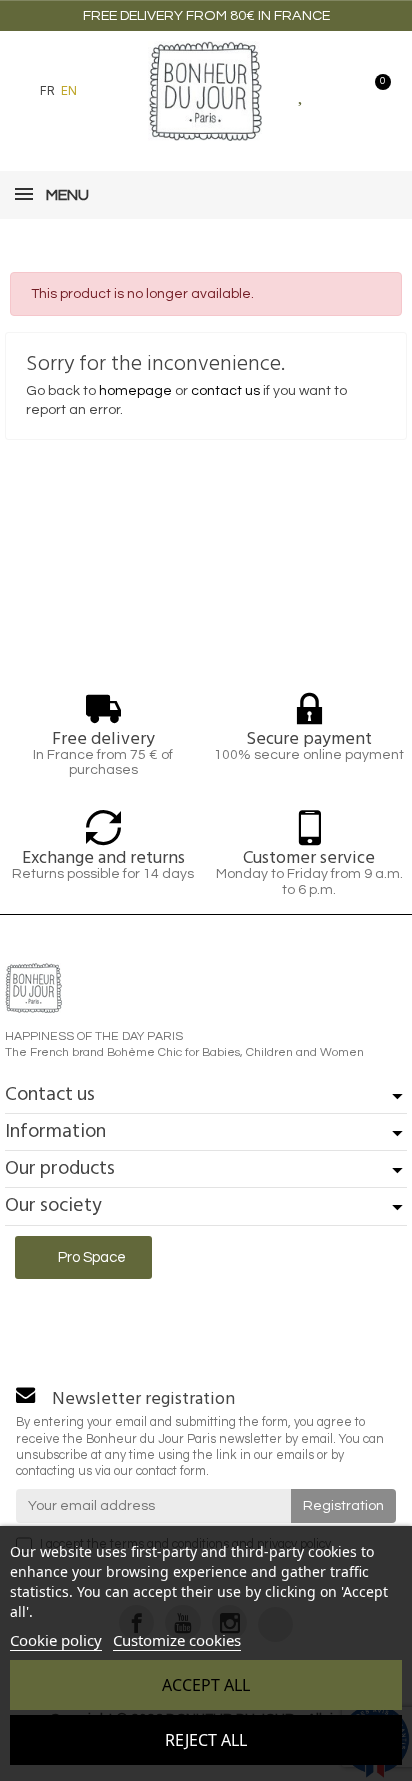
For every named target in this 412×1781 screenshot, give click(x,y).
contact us (225, 391)
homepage (135, 391)
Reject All (206, 1740)
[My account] (337, 91)
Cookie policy (56, 1640)
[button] (103, 91)
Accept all (206, 1685)
